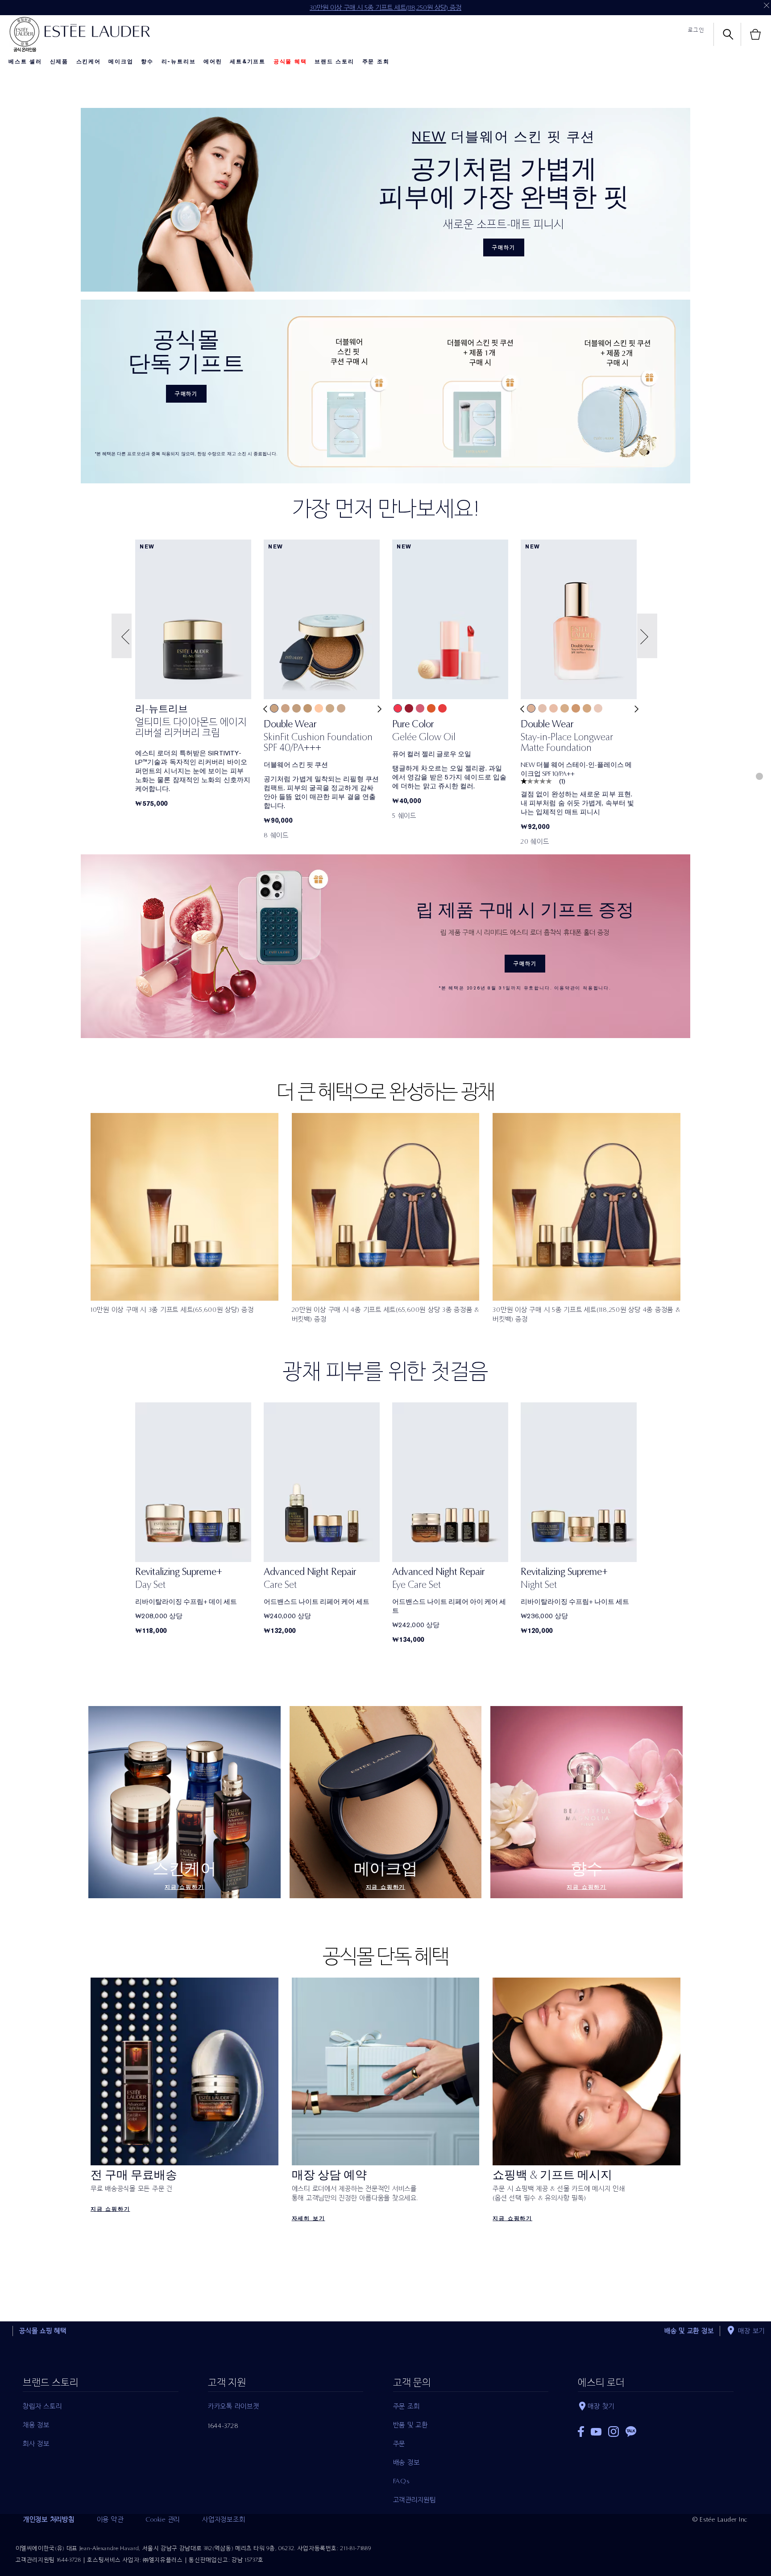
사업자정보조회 (224, 2519)
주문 (399, 2444)
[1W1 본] (330, 708)
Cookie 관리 (163, 2519)
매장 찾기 (601, 2406)
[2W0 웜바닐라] (296, 708)
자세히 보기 (309, 2218)
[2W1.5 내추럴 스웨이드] (587, 708)
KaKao (631, 2432)
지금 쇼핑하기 (184, 1887)
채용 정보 (36, 2425)
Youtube (596, 2432)
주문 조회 (376, 62)
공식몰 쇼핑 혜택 (43, 2331)
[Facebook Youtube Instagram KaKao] (655, 2429)
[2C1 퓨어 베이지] (531, 708)
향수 (147, 62)
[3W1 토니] (308, 708)
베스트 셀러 (25, 62)
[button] (123, 636)
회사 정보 (36, 2444)
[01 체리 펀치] (398, 708)
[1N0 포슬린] (341, 708)
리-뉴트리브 (179, 62)
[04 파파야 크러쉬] (431, 708)
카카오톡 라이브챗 (234, 2406)
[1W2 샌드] (274, 708)
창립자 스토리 (42, 2406)
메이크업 (121, 62)
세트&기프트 (248, 62)
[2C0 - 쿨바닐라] (285, 708)
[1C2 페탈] (542, 708)
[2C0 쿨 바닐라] (553, 708)
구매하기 (504, 247)
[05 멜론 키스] (442, 708)
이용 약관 (110, 2519)
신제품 (59, 62)
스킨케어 (89, 62)
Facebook (581, 2432)
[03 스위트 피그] (420, 708)
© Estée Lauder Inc (720, 2519)
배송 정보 (406, 2462)
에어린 (213, 62)
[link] (193, 723)
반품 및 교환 (410, 2425)
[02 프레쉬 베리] (409, 708)
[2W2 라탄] (565, 708)
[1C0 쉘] (598, 708)
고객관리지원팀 (415, 2500)
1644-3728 (223, 2426)
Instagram (613, 2432)
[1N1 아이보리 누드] (319, 708)
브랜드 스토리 (334, 62)
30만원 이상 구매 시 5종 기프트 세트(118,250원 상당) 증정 (385, 8)
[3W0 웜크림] (576, 708)
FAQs (401, 2481)
